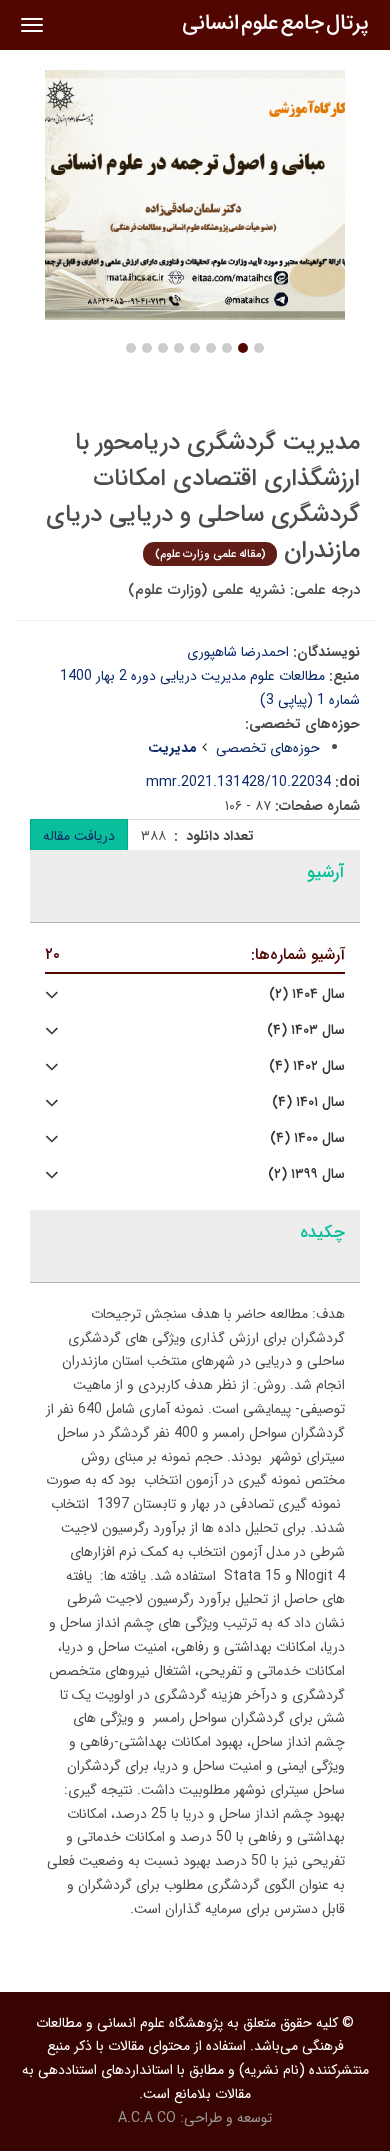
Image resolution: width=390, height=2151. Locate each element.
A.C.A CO (147, 2118)
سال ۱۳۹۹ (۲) (306, 1174)
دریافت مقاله (79, 836)
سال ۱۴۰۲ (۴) (307, 1066)
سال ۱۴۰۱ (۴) (308, 1102)
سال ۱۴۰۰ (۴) (307, 1138)
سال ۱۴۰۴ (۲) (307, 994)
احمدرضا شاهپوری (238, 652)
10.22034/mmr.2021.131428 (238, 782)
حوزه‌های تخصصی (268, 748)
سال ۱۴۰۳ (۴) (306, 1030)
